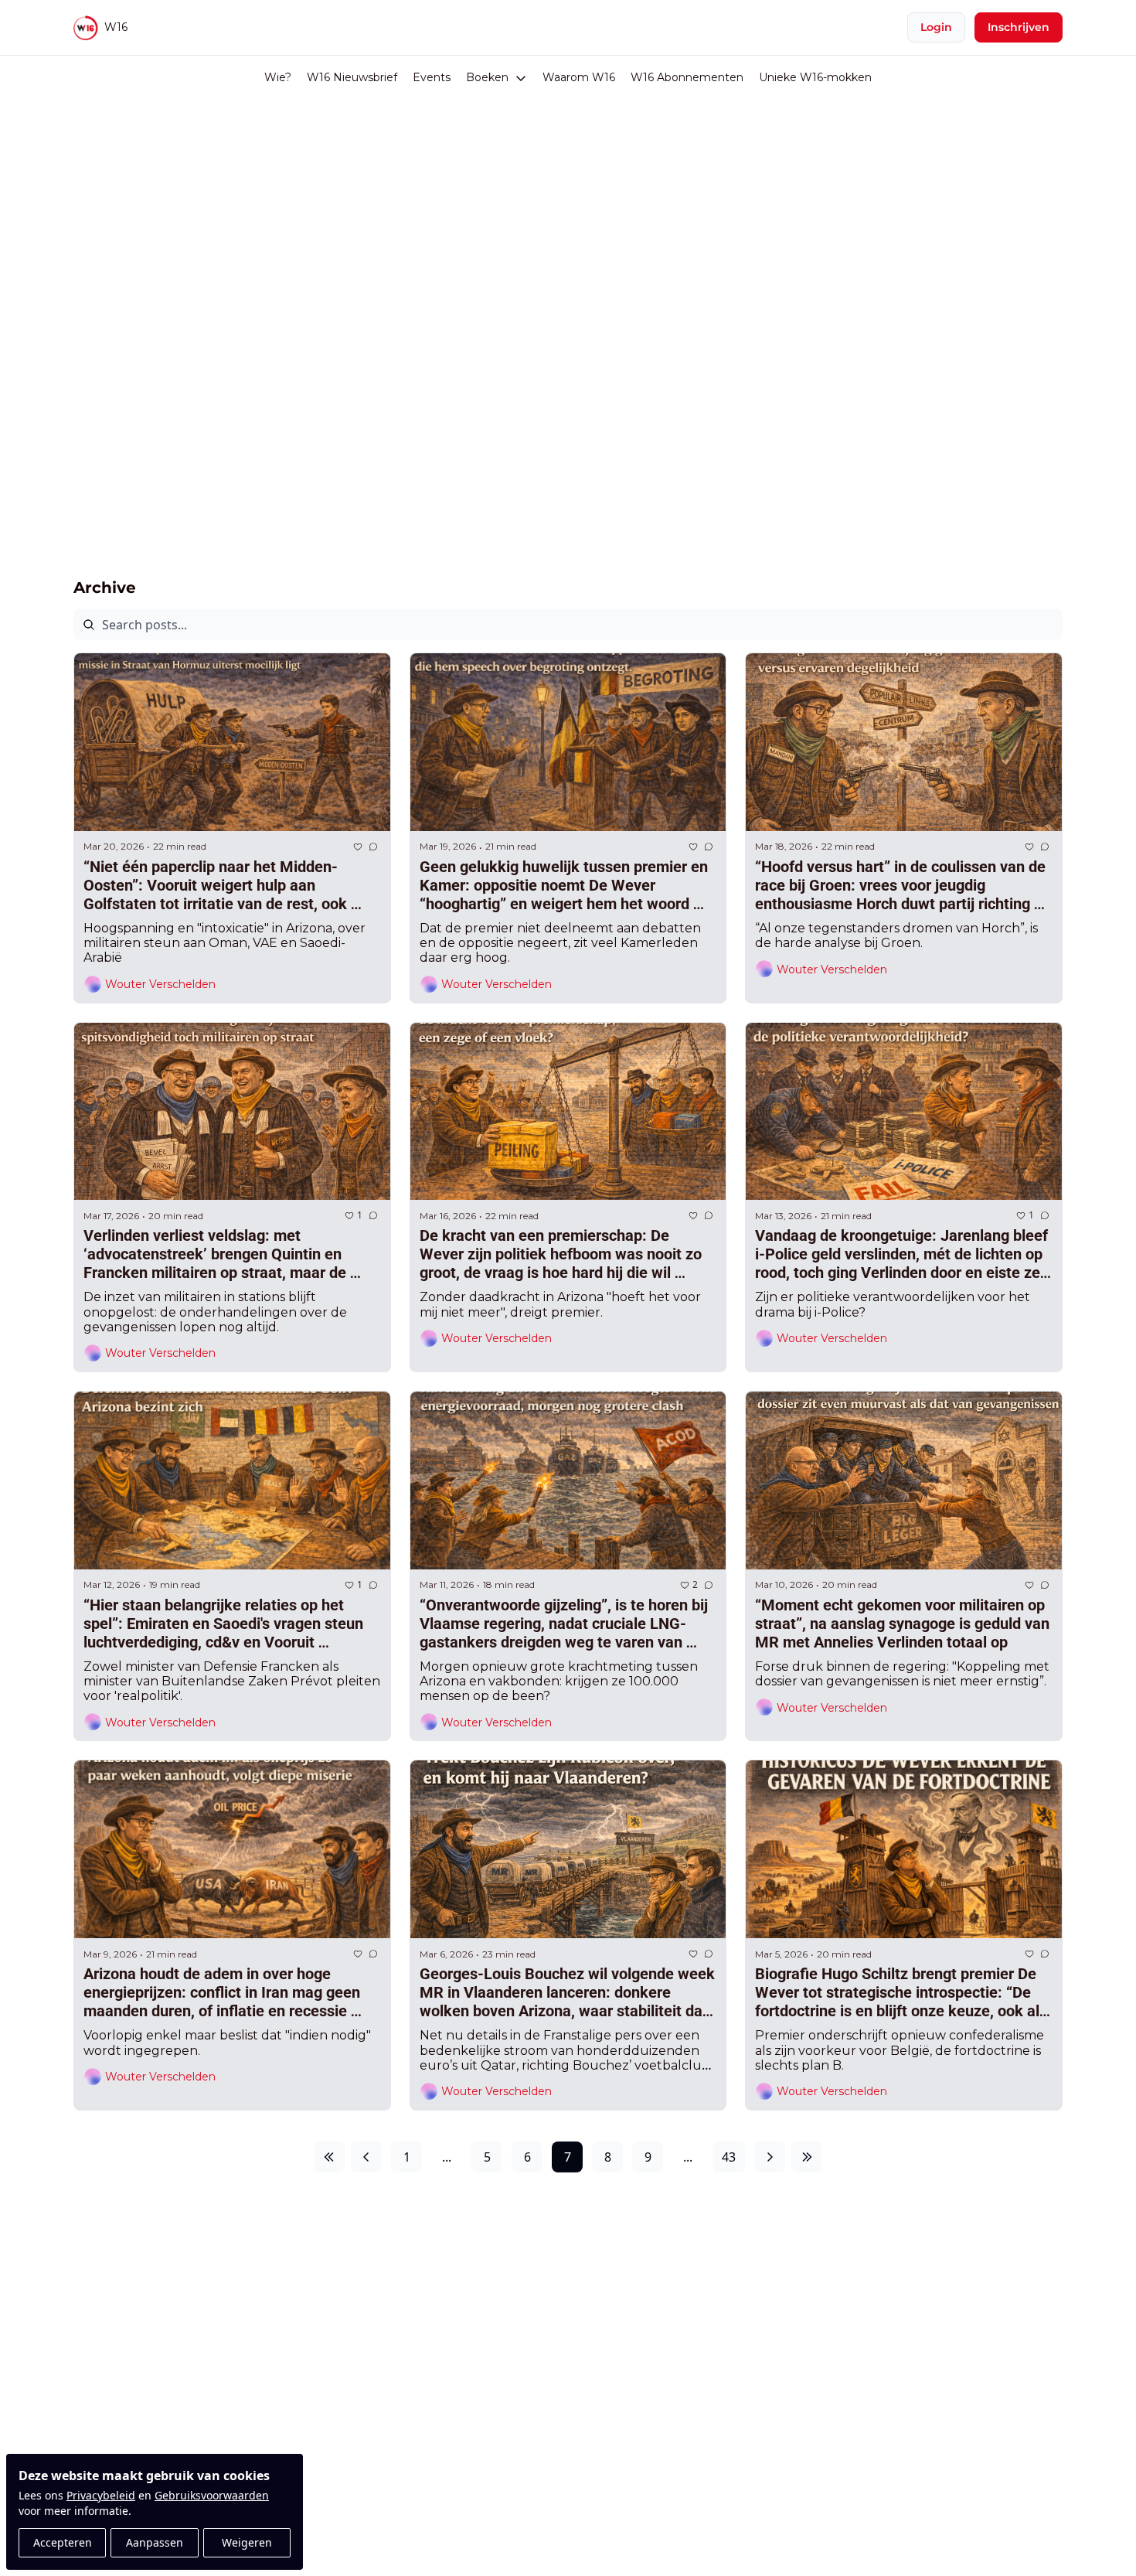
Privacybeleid (101, 2495)
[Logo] (86, 28)
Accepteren (63, 2542)
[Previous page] (366, 2157)
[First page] (329, 2157)
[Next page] (770, 2157)
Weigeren (247, 2542)
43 (729, 2157)
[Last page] (807, 2157)
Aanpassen (155, 2542)
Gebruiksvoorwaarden (212, 2495)
